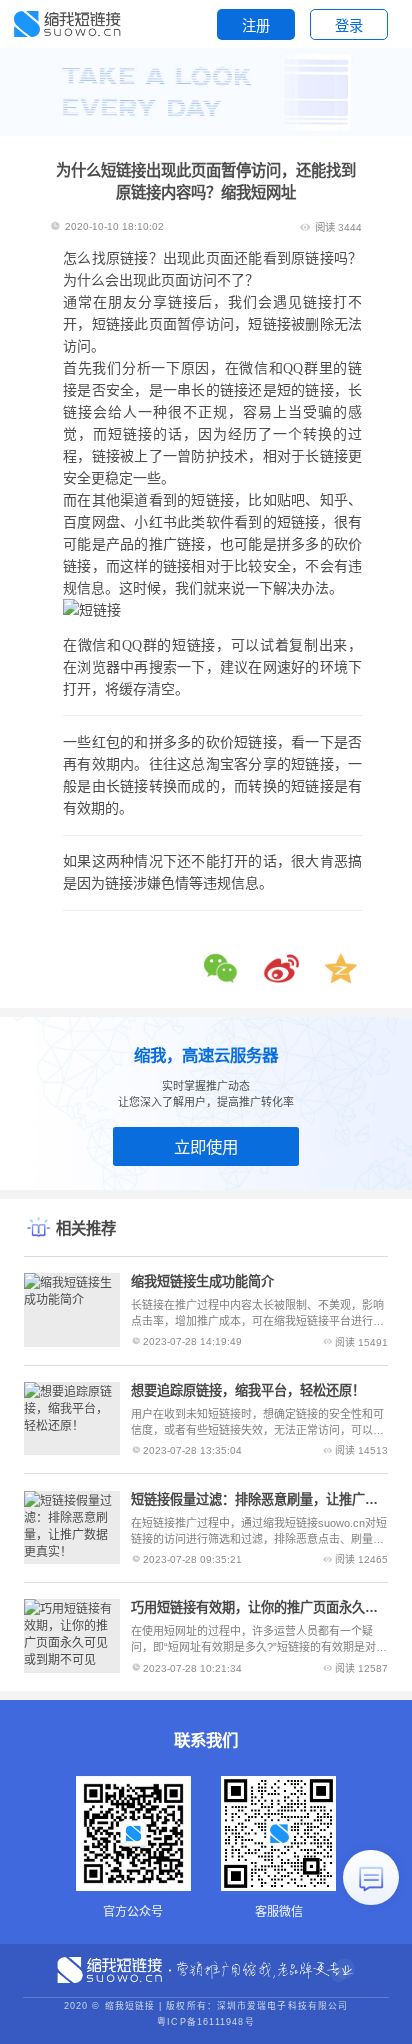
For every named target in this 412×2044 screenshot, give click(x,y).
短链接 (212, 500)
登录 (349, 26)
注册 (256, 26)
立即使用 (206, 1147)
